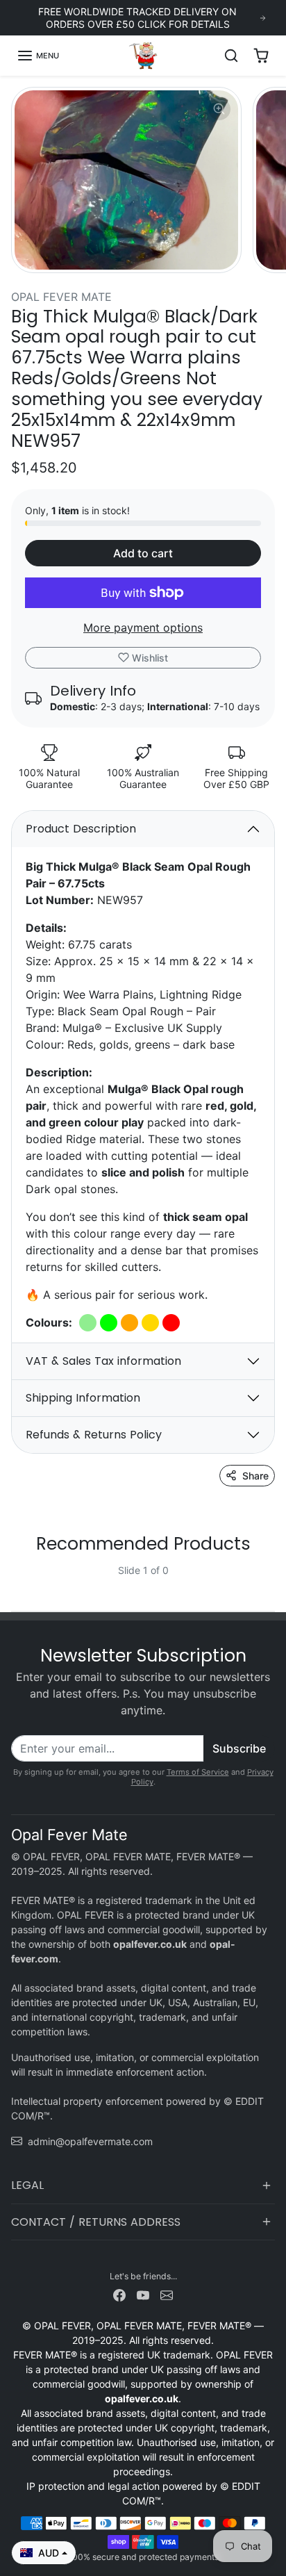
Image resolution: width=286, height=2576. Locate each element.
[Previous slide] (17, 1581)
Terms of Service (198, 1772)
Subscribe (239, 1748)
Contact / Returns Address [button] (96, 2222)
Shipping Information (83, 1398)
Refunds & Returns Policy (94, 1435)
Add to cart (143, 553)
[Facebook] (119, 2294)
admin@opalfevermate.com (90, 2141)
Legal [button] (27, 2185)
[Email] (167, 2294)
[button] (38, 56)
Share (255, 1476)
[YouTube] (143, 2294)
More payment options (143, 627)
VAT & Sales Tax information (103, 1361)
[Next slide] (269, 1581)
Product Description (81, 829)
